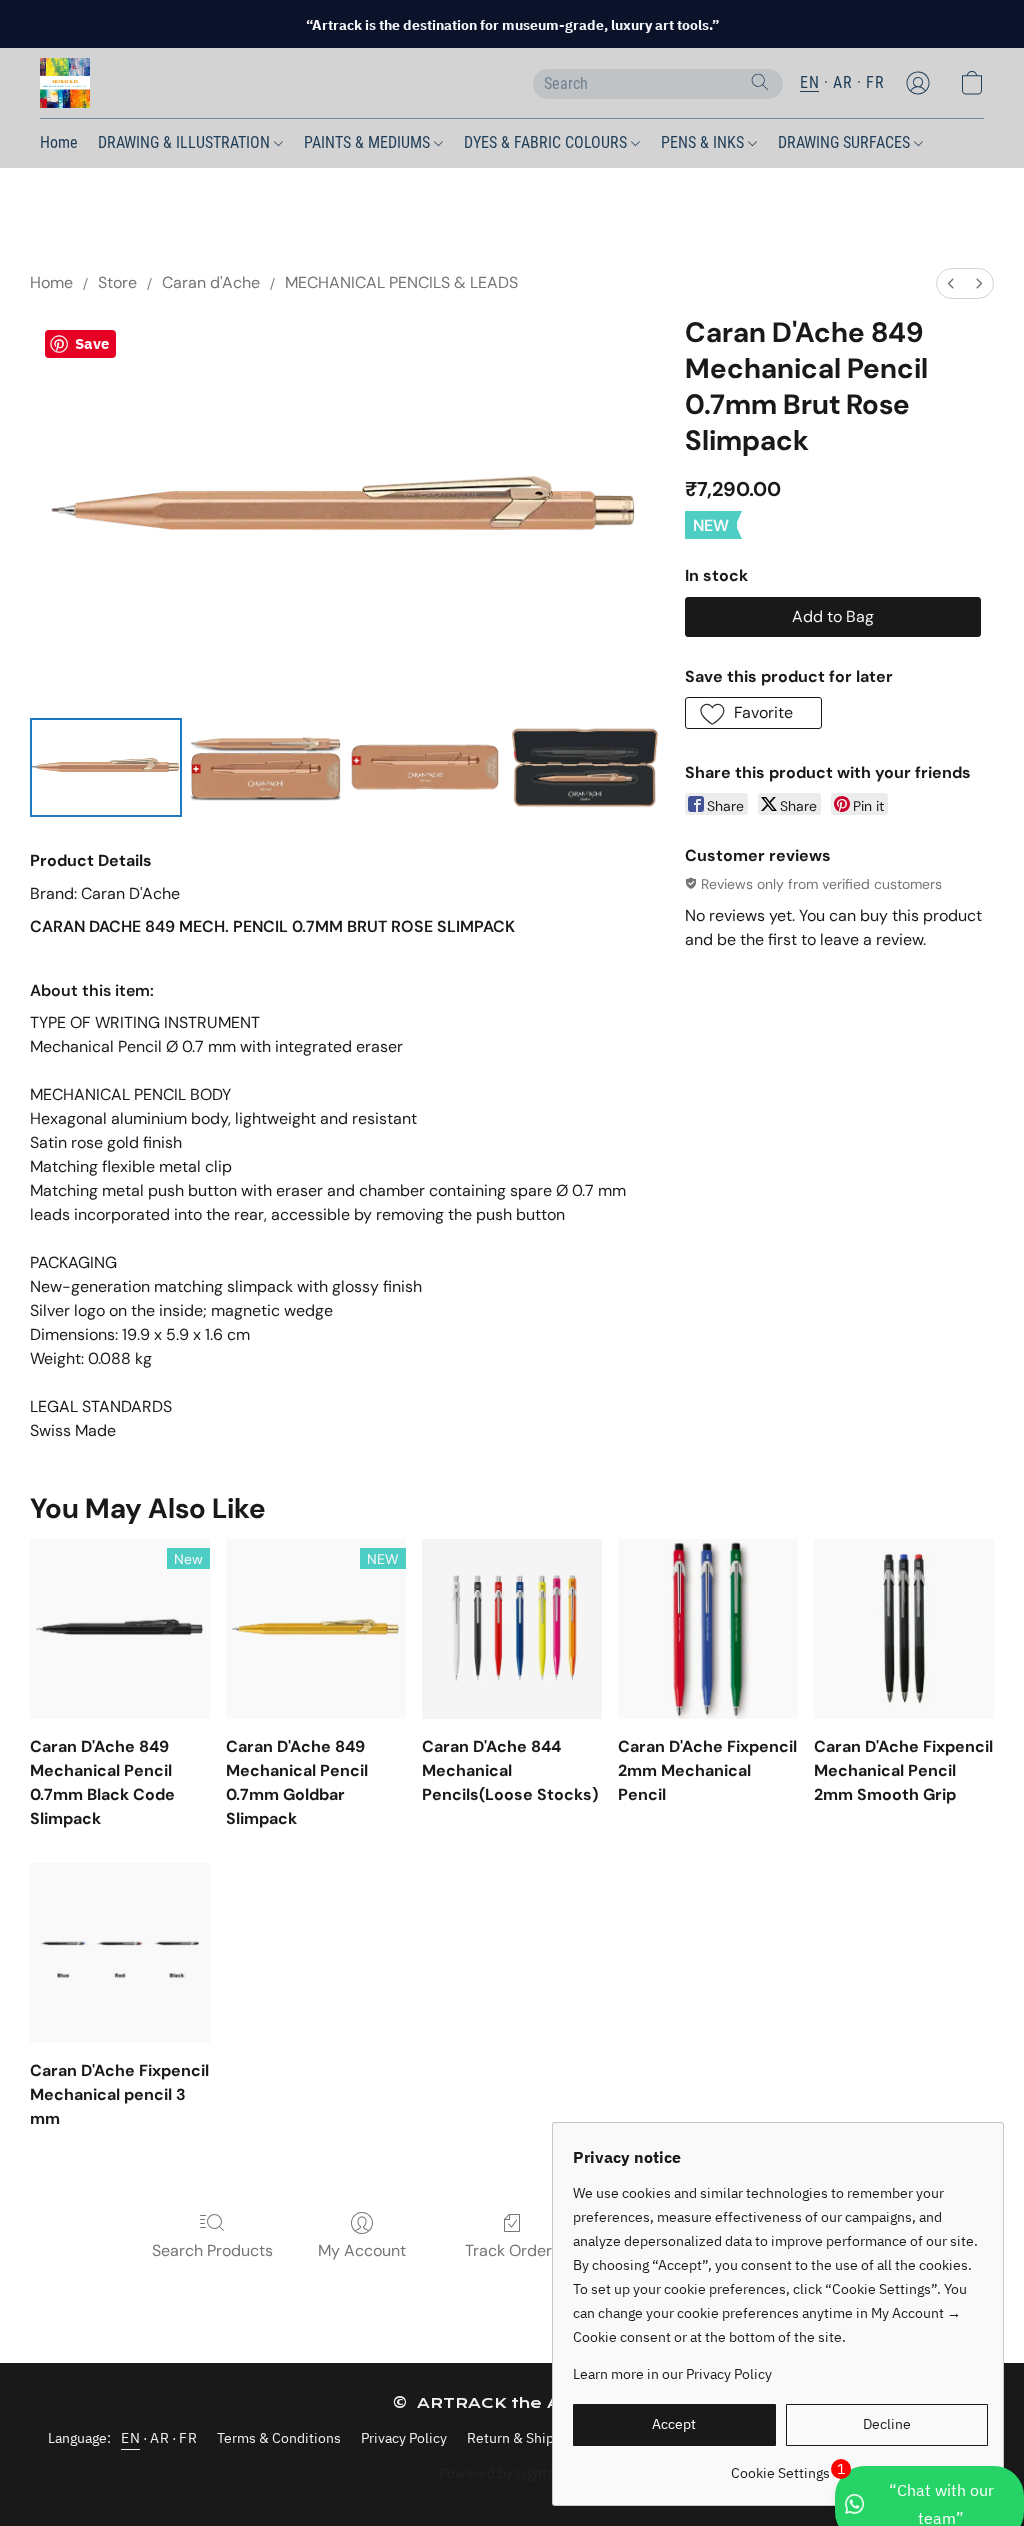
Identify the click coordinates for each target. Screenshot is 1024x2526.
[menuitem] (951, 283)
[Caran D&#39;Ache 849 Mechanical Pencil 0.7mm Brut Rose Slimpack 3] (585, 767)
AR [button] (842, 82)
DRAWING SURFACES (846, 142)
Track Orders (512, 2250)
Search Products (212, 2250)
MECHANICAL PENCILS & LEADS (401, 282)
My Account (362, 2250)
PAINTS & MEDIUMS (369, 142)
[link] (780, 2465)
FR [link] (188, 2438)
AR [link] (159, 2438)
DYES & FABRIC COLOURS (547, 142)
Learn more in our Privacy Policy (672, 2374)
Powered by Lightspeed (512, 2473)
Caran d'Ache (211, 282)
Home (59, 142)
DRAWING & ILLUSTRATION (186, 142)
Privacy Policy (404, 2438)
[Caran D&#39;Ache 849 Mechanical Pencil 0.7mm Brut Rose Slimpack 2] (425, 767)
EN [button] (809, 82)
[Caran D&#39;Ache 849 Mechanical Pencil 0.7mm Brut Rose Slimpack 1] (266, 767)
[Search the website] (760, 82)
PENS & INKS (704, 142)
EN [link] (130, 2438)
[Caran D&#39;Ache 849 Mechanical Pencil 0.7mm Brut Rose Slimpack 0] (106, 767)
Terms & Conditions (279, 2438)
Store (117, 282)
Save (92, 343)
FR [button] (875, 82)
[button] (65, 83)
